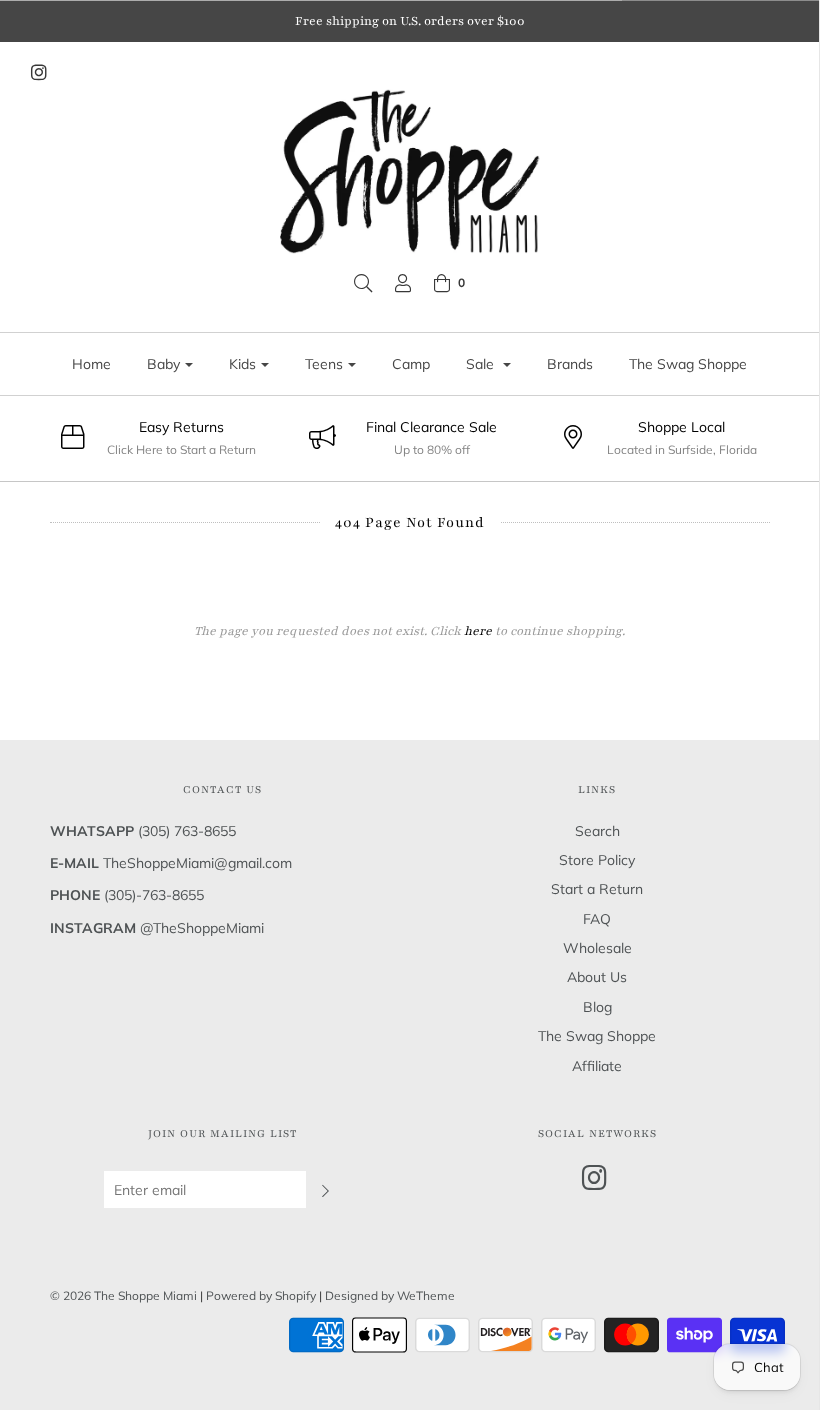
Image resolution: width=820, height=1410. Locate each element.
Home (91, 364)
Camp (411, 364)
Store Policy (597, 860)
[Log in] (403, 283)
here (478, 631)
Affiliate (597, 1066)
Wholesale (597, 948)
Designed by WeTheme (390, 1295)
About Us (597, 977)
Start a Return (597, 889)
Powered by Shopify (261, 1295)
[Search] (363, 283)
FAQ (597, 919)
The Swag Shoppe (688, 364)
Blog (597, 1007)
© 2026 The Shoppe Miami (125, 1295)
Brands (570, 364)
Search (597, 831)
